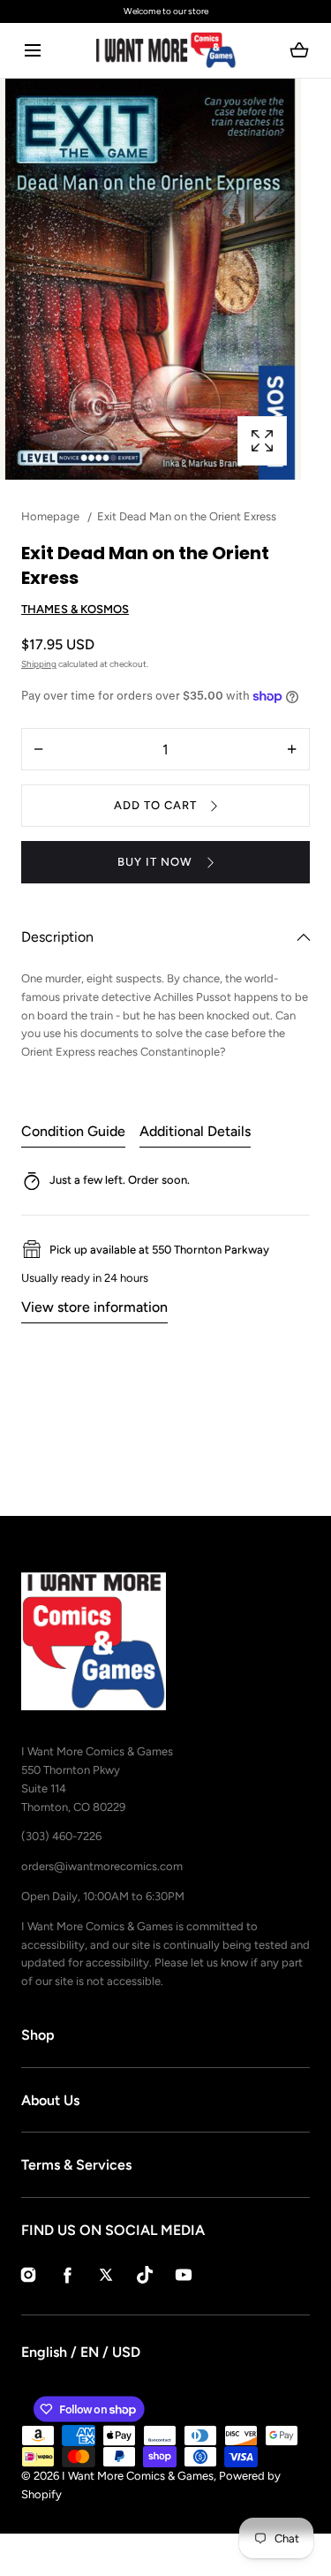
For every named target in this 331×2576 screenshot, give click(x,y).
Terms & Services (76, 2165)
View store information (94, 1307)
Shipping (39, 664)
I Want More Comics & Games (138, 2476)
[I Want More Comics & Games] (166, 50)
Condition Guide (73, 1131)
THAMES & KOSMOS (75, 609)
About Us (50, 2100)
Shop (38, 2035)
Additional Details (195, 1131)
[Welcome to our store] (165, 11)
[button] (32, 51)
